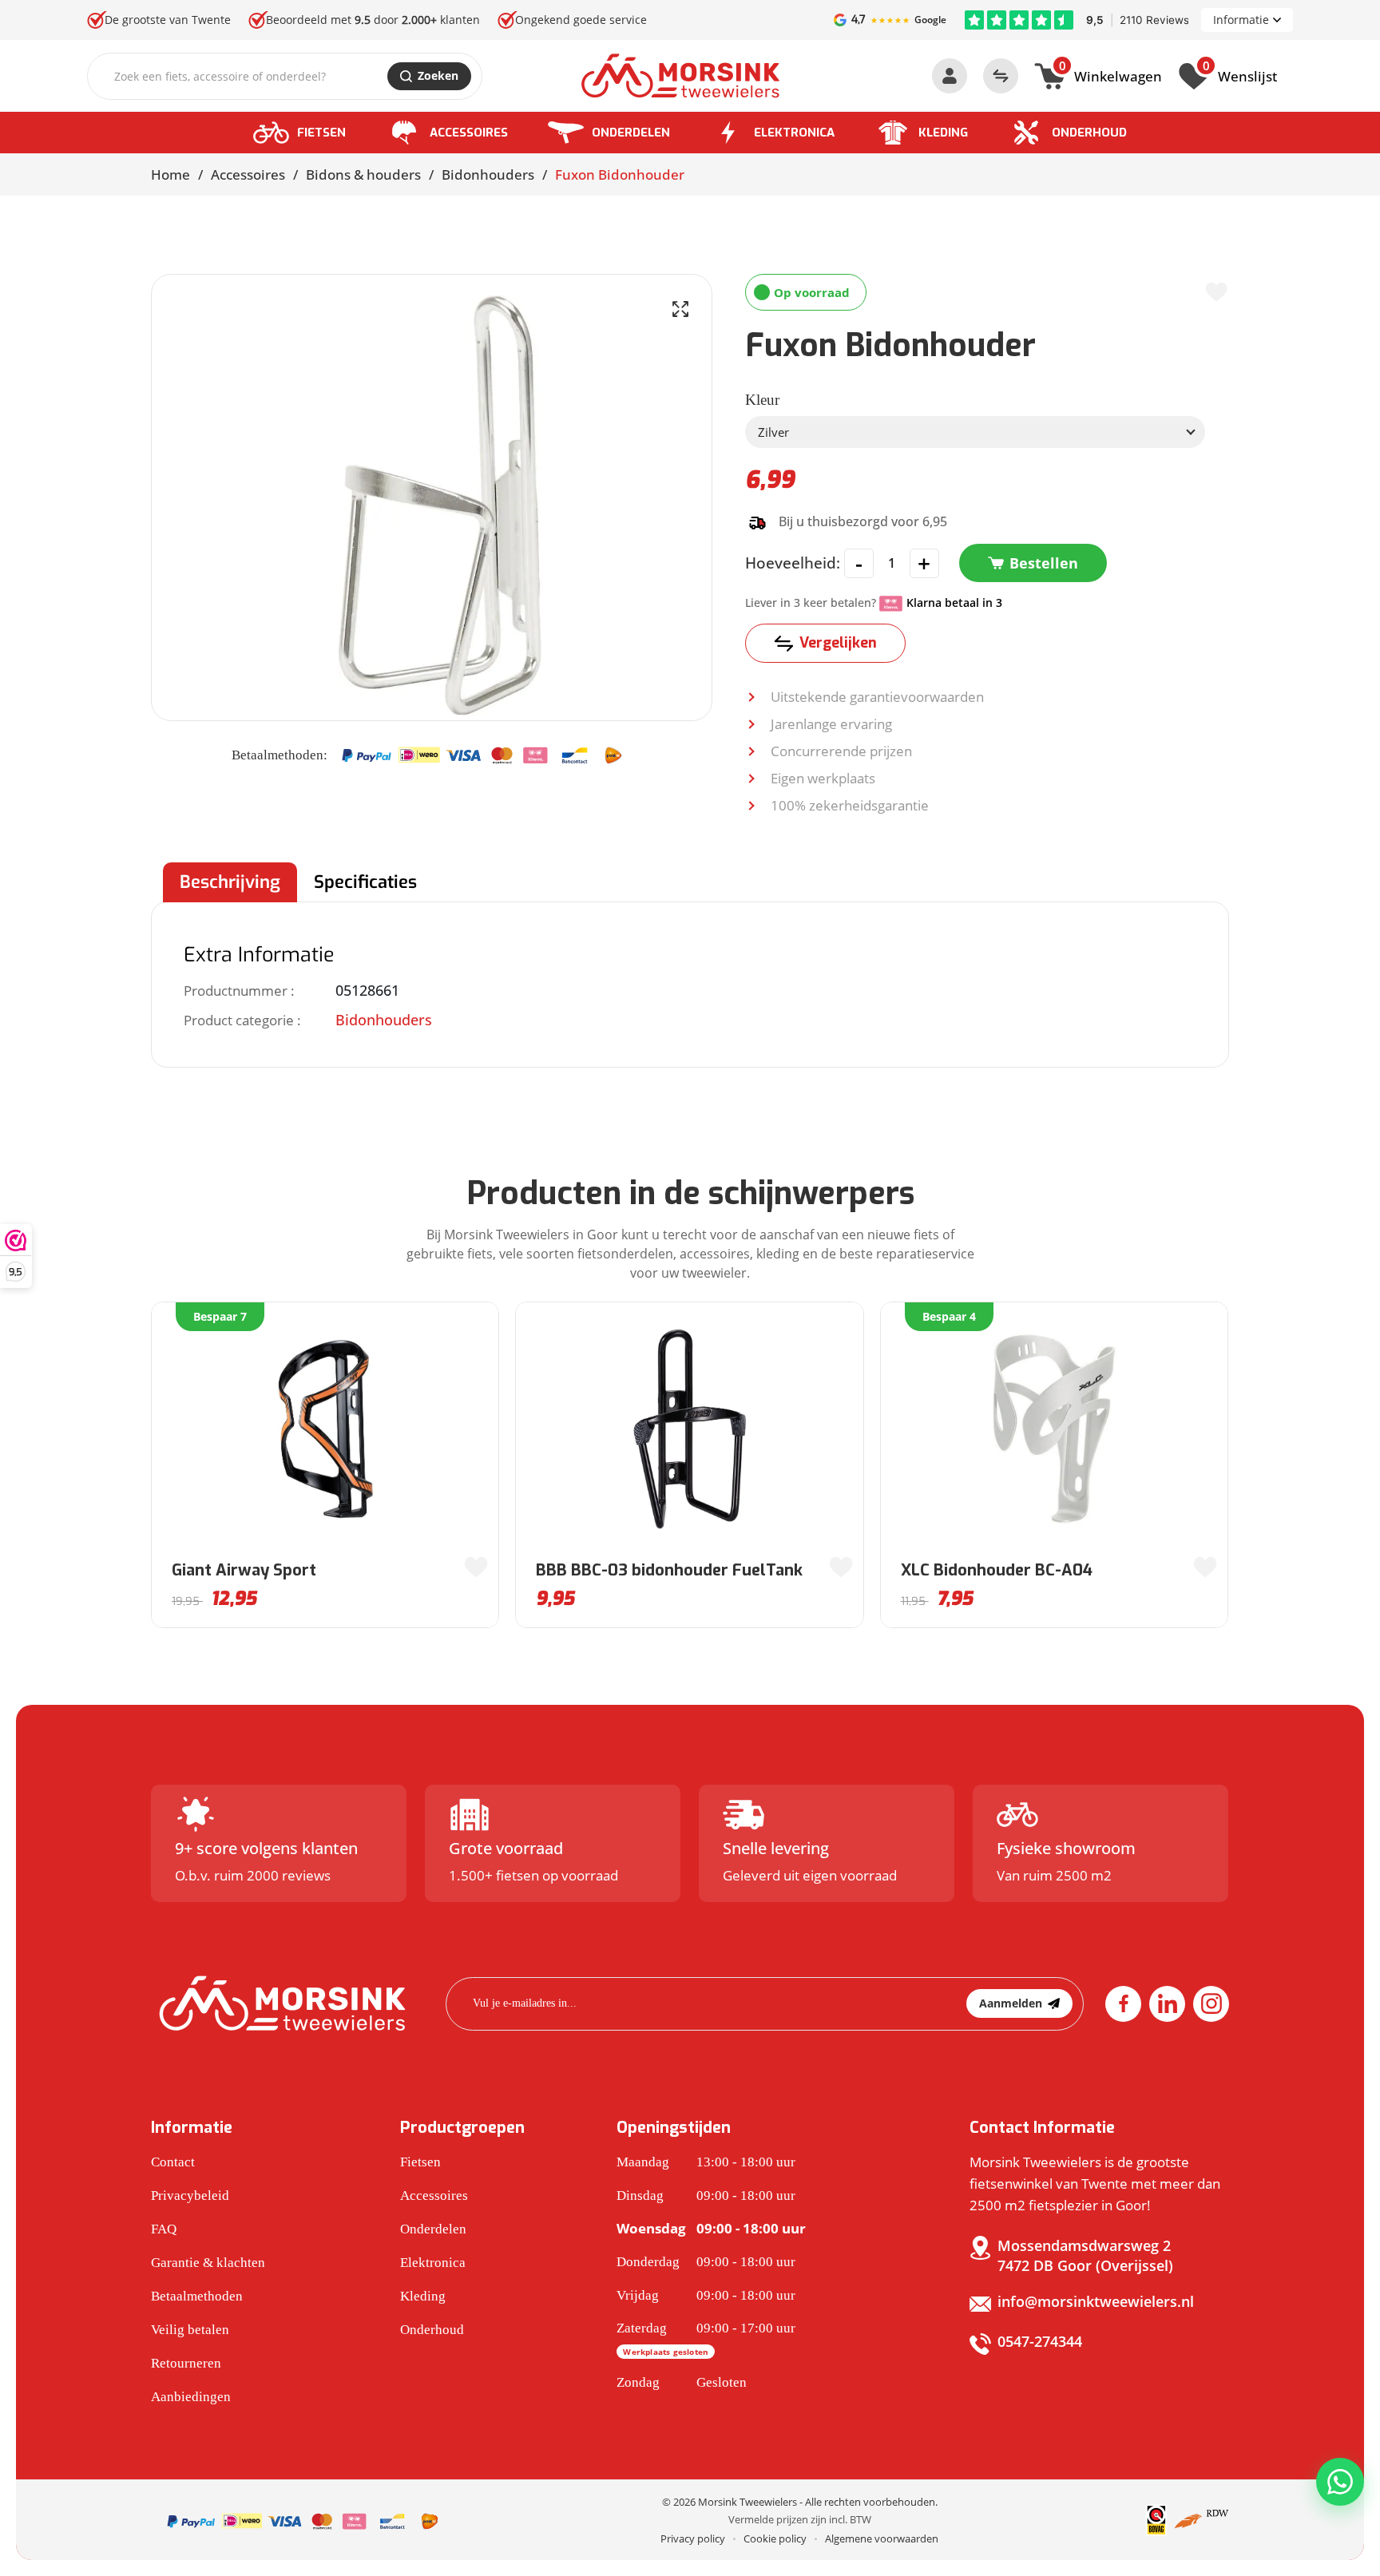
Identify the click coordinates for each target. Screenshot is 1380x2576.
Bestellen (1044, 563)
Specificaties (365, 882)
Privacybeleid (190, 2196)
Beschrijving (230, 882)
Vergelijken (838, 643)
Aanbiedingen (191, 2397)
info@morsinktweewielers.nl (1096, 2301)
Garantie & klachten (208, 2263)
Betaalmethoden (197, 2296)
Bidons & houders (363, 174)
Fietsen (321, 133)
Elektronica (794, 133)
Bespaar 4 (949, 1316)
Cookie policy (775, 2538)
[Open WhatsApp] (1340, 2482)
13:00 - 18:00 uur (706, 2162)
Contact (173, 2162)
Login (950, 76)
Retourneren (186, 2363)
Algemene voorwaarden (882, 2538)
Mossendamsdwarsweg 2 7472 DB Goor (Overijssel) (1085, 2255)
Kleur (762, 400)
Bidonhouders (488, 174)
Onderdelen (631, 133)
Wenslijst (1240, 74)
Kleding (943, 133)
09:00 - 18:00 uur (706, 2196)
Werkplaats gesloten (666, 2352)
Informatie (1241, 20)
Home (171, 174)
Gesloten (682, 2382)
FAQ (164, 2229)
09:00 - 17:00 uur (706, 2339)
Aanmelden (1011, 2003)
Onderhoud (1089, 133)
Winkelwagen (1110, 74)
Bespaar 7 (220, 1316)
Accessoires (469, 133)
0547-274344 (1040, 2341)
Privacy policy (693, 2538)
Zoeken (438, 75)
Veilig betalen (190, 2330)
